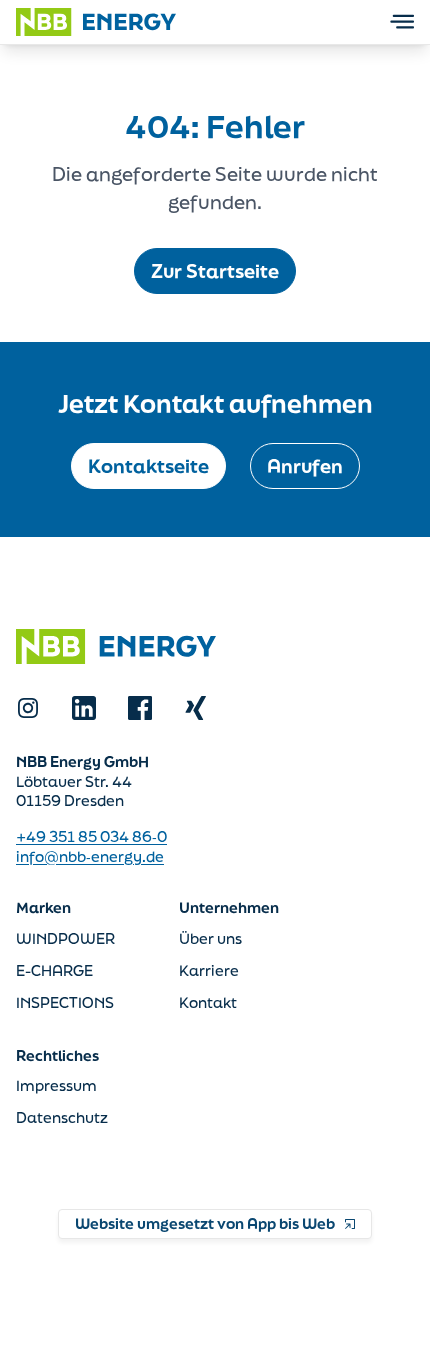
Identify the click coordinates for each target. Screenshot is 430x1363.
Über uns (210, 938)
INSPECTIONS (65, 1002)
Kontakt (208, 1002)
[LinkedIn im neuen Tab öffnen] (84, 708)
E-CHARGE (54, 970)
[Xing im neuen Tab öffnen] (196, 708)
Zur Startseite (215, 271)
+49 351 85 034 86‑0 (91, 836)
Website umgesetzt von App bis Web (205, 1223)
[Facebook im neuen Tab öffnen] (140, 708)
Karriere (209, 970)
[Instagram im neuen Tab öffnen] (28, 708)
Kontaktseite (148, 466)
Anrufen (305, 466)
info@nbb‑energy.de (90, 856)
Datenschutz (62, 1117)
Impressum (56, 1085)
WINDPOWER (65, 938)
